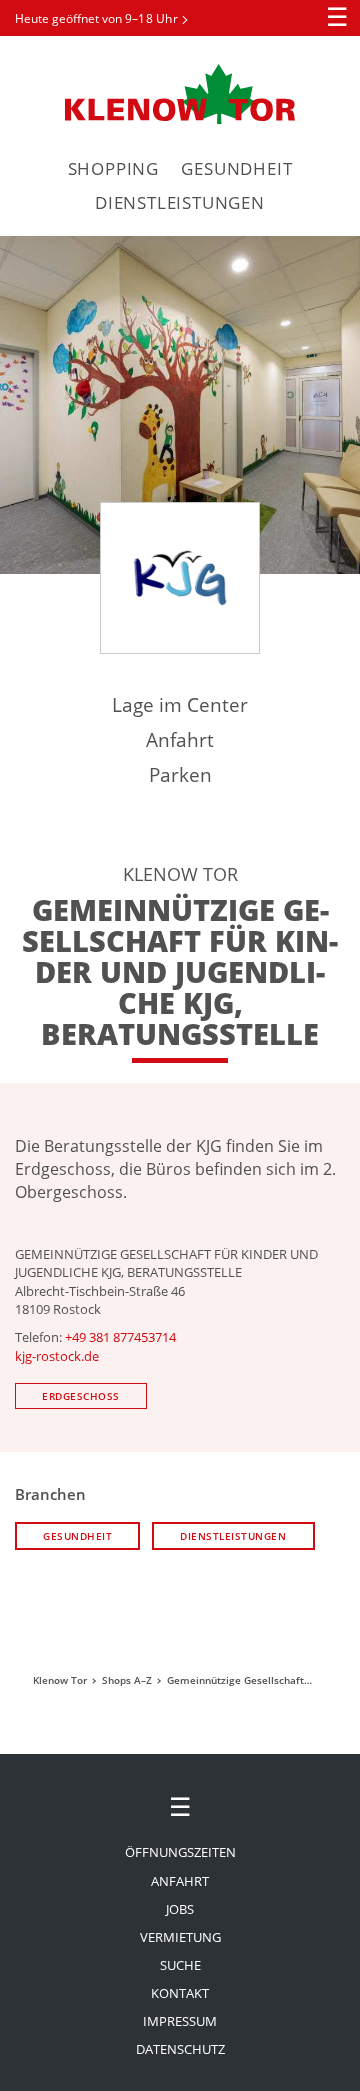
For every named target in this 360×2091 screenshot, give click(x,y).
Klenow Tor (180, 94)
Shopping (113, 168)
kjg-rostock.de (57, 1356)
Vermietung (180, 1937)
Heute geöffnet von (96, 18)
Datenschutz (180, 2049)
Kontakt (180, 1993)
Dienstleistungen (180, 202)
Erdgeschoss (81, 1396)
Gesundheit (236, 168)
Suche (180, 1965)
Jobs (180, 1909)
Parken (180, 774)
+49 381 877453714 (120, 1337)
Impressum (180, 2021)
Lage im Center (180, 704)
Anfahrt (180, 739)
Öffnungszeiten (180, 1852)
